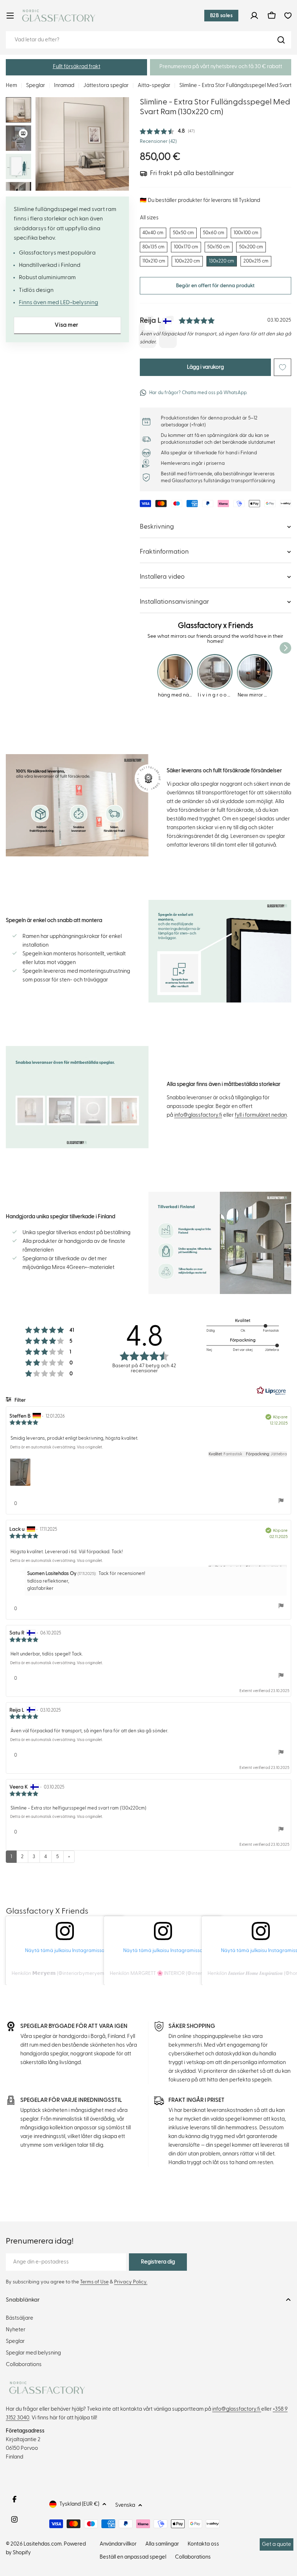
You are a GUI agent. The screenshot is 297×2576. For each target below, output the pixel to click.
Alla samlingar (162, 2544)
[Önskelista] (288, 16)
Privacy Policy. (131, 2282)
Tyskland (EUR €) (79, 2504)
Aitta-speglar (154, 85)
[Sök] (281, 40)
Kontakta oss (203, 2544)
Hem (11, 85)
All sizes (149, 218)
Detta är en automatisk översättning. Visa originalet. (57, 1447)
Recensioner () (158, 141)
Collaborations (193, 2557)
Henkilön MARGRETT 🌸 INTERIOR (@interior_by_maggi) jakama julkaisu (192, 1973)
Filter (20, 1400)
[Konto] (254, 16)
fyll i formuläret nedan (261, 1115)
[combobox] (148, 40)
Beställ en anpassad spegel (133, 2557)
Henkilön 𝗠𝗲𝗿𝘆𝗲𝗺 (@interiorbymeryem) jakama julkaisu (77, 1973)
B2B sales (221, 16)
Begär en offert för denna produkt (215, 286)
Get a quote (277, 2544)
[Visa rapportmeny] (281, 1501)
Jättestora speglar (106, 85)
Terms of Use (94, 2282)
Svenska (125, 2505)
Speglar (35, 85)
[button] (76, 67)
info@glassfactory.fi (198, 1115)
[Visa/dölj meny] (10, 16)
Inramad (64, 85)
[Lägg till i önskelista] (283, 367)
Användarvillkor (118, 2544)
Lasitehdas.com (43, 2544)
